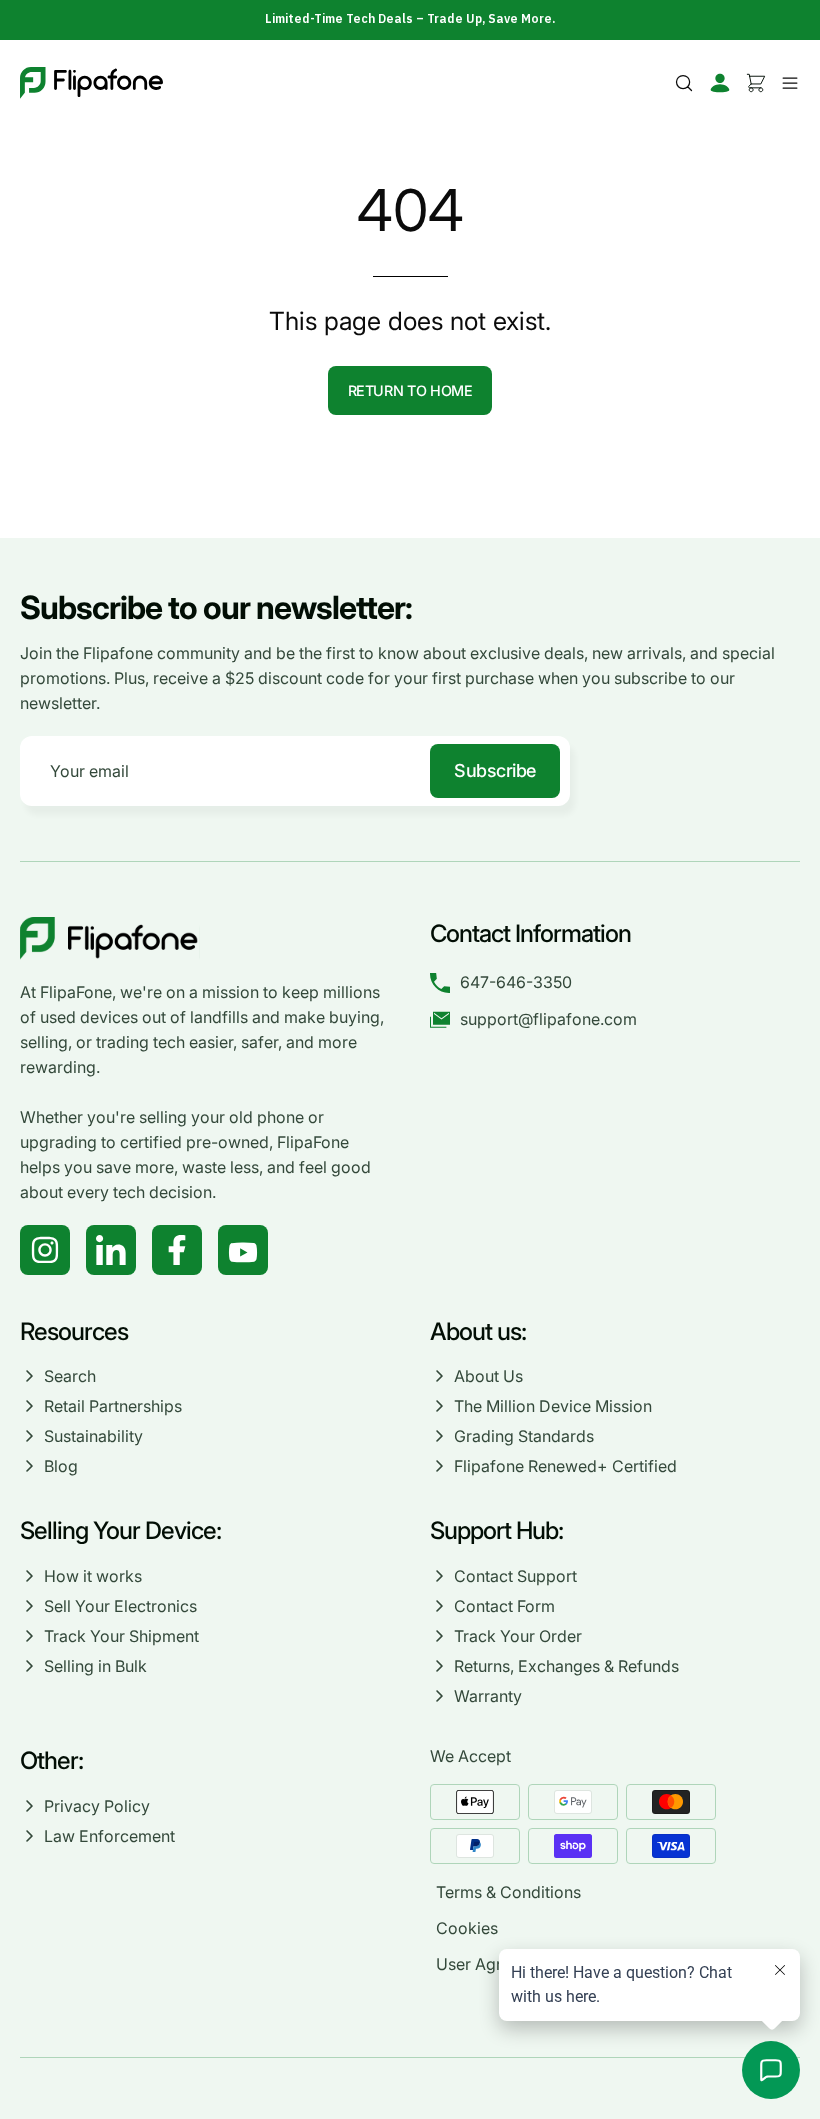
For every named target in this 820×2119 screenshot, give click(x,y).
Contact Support (515, 1576)
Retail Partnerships (113, 1406)
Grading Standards (524, 1436)
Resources (74, 1331)
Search (70, 1376)
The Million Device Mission (553, 1406)
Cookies (467, 1928)
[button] (684, 83)
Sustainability (93, 1436)
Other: (51, 1760)
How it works (93, 1576)
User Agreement (496, 1964)
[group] (410, 19)
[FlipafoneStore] (91, 83)
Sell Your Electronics (120, 1606)
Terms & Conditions (508, 1892)
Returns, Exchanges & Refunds (566, 1666)
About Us (488, 1376)
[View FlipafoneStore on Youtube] (243, 1250)
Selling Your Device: (120, 1530)
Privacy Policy (97, 1806)
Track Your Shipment (121, 1636)
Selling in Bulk (95, 1666)
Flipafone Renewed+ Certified (565, 1466)
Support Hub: (499, 1530)
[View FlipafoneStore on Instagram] (45, 1250)
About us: (478, 1331)
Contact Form (504, 1606)
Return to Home (410, 390)
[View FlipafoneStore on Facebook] (177, 1250)
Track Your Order (518, 1636)
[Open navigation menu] (787, 83)
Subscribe (495, 770)
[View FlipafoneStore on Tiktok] (111, 1250)
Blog (61, 1466)
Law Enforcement (109, 1836)
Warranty (488, 1696)
